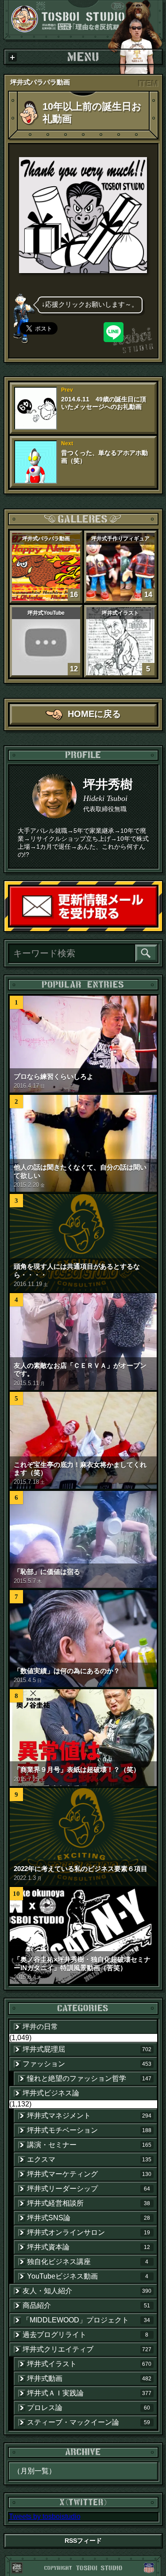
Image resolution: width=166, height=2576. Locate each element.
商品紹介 (86, 2305)
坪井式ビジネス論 (51, 2093)
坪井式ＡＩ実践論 (89, 2393)
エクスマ (89, 2159)
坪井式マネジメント (89, 2116)
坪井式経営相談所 (89, 2203)
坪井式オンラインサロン (89, 2232)
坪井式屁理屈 (87, 2049)
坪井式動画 (89, 2378)
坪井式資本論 (89, 2247)
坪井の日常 (40, 2027)
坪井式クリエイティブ (87, 2349)
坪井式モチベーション (89, 2130)
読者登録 (156, 925)
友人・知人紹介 (87, 2291)
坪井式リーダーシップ (89, 2189)
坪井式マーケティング (89, 2174)
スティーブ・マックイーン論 (89, 2422)
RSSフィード (83, 2541)
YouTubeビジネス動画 (88, 2276)
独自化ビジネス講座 (88, 2262)
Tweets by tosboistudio (45, 2516)
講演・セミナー (89, 2145)
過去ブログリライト (86, 2335)
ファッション (87, 2064)
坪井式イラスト (89, 2364)
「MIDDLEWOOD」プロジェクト (86, 2320)
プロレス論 (89, 2408)
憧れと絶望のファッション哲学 (89, 2078)
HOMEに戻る (94, 714)
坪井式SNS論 (89, 2218)
